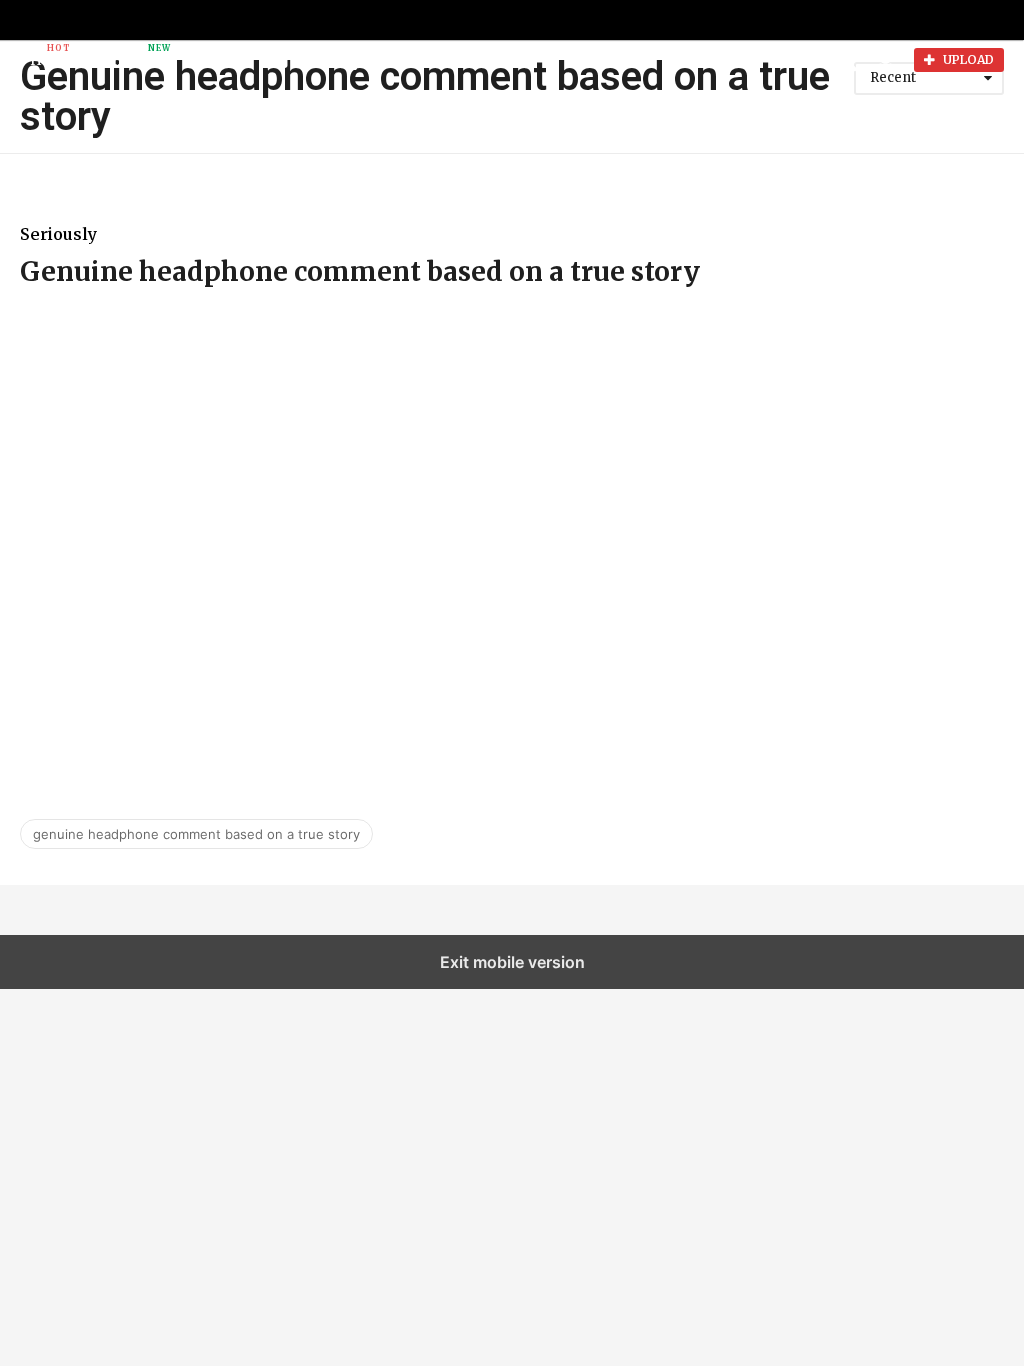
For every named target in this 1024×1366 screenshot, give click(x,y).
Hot (44, 56)
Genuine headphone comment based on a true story (360, 271)
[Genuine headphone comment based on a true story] (512, 546)
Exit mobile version (512, 962)
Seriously (58, 234)
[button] (354, 60)
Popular (216, 60)
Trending (122, 56)
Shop (314, 60)
